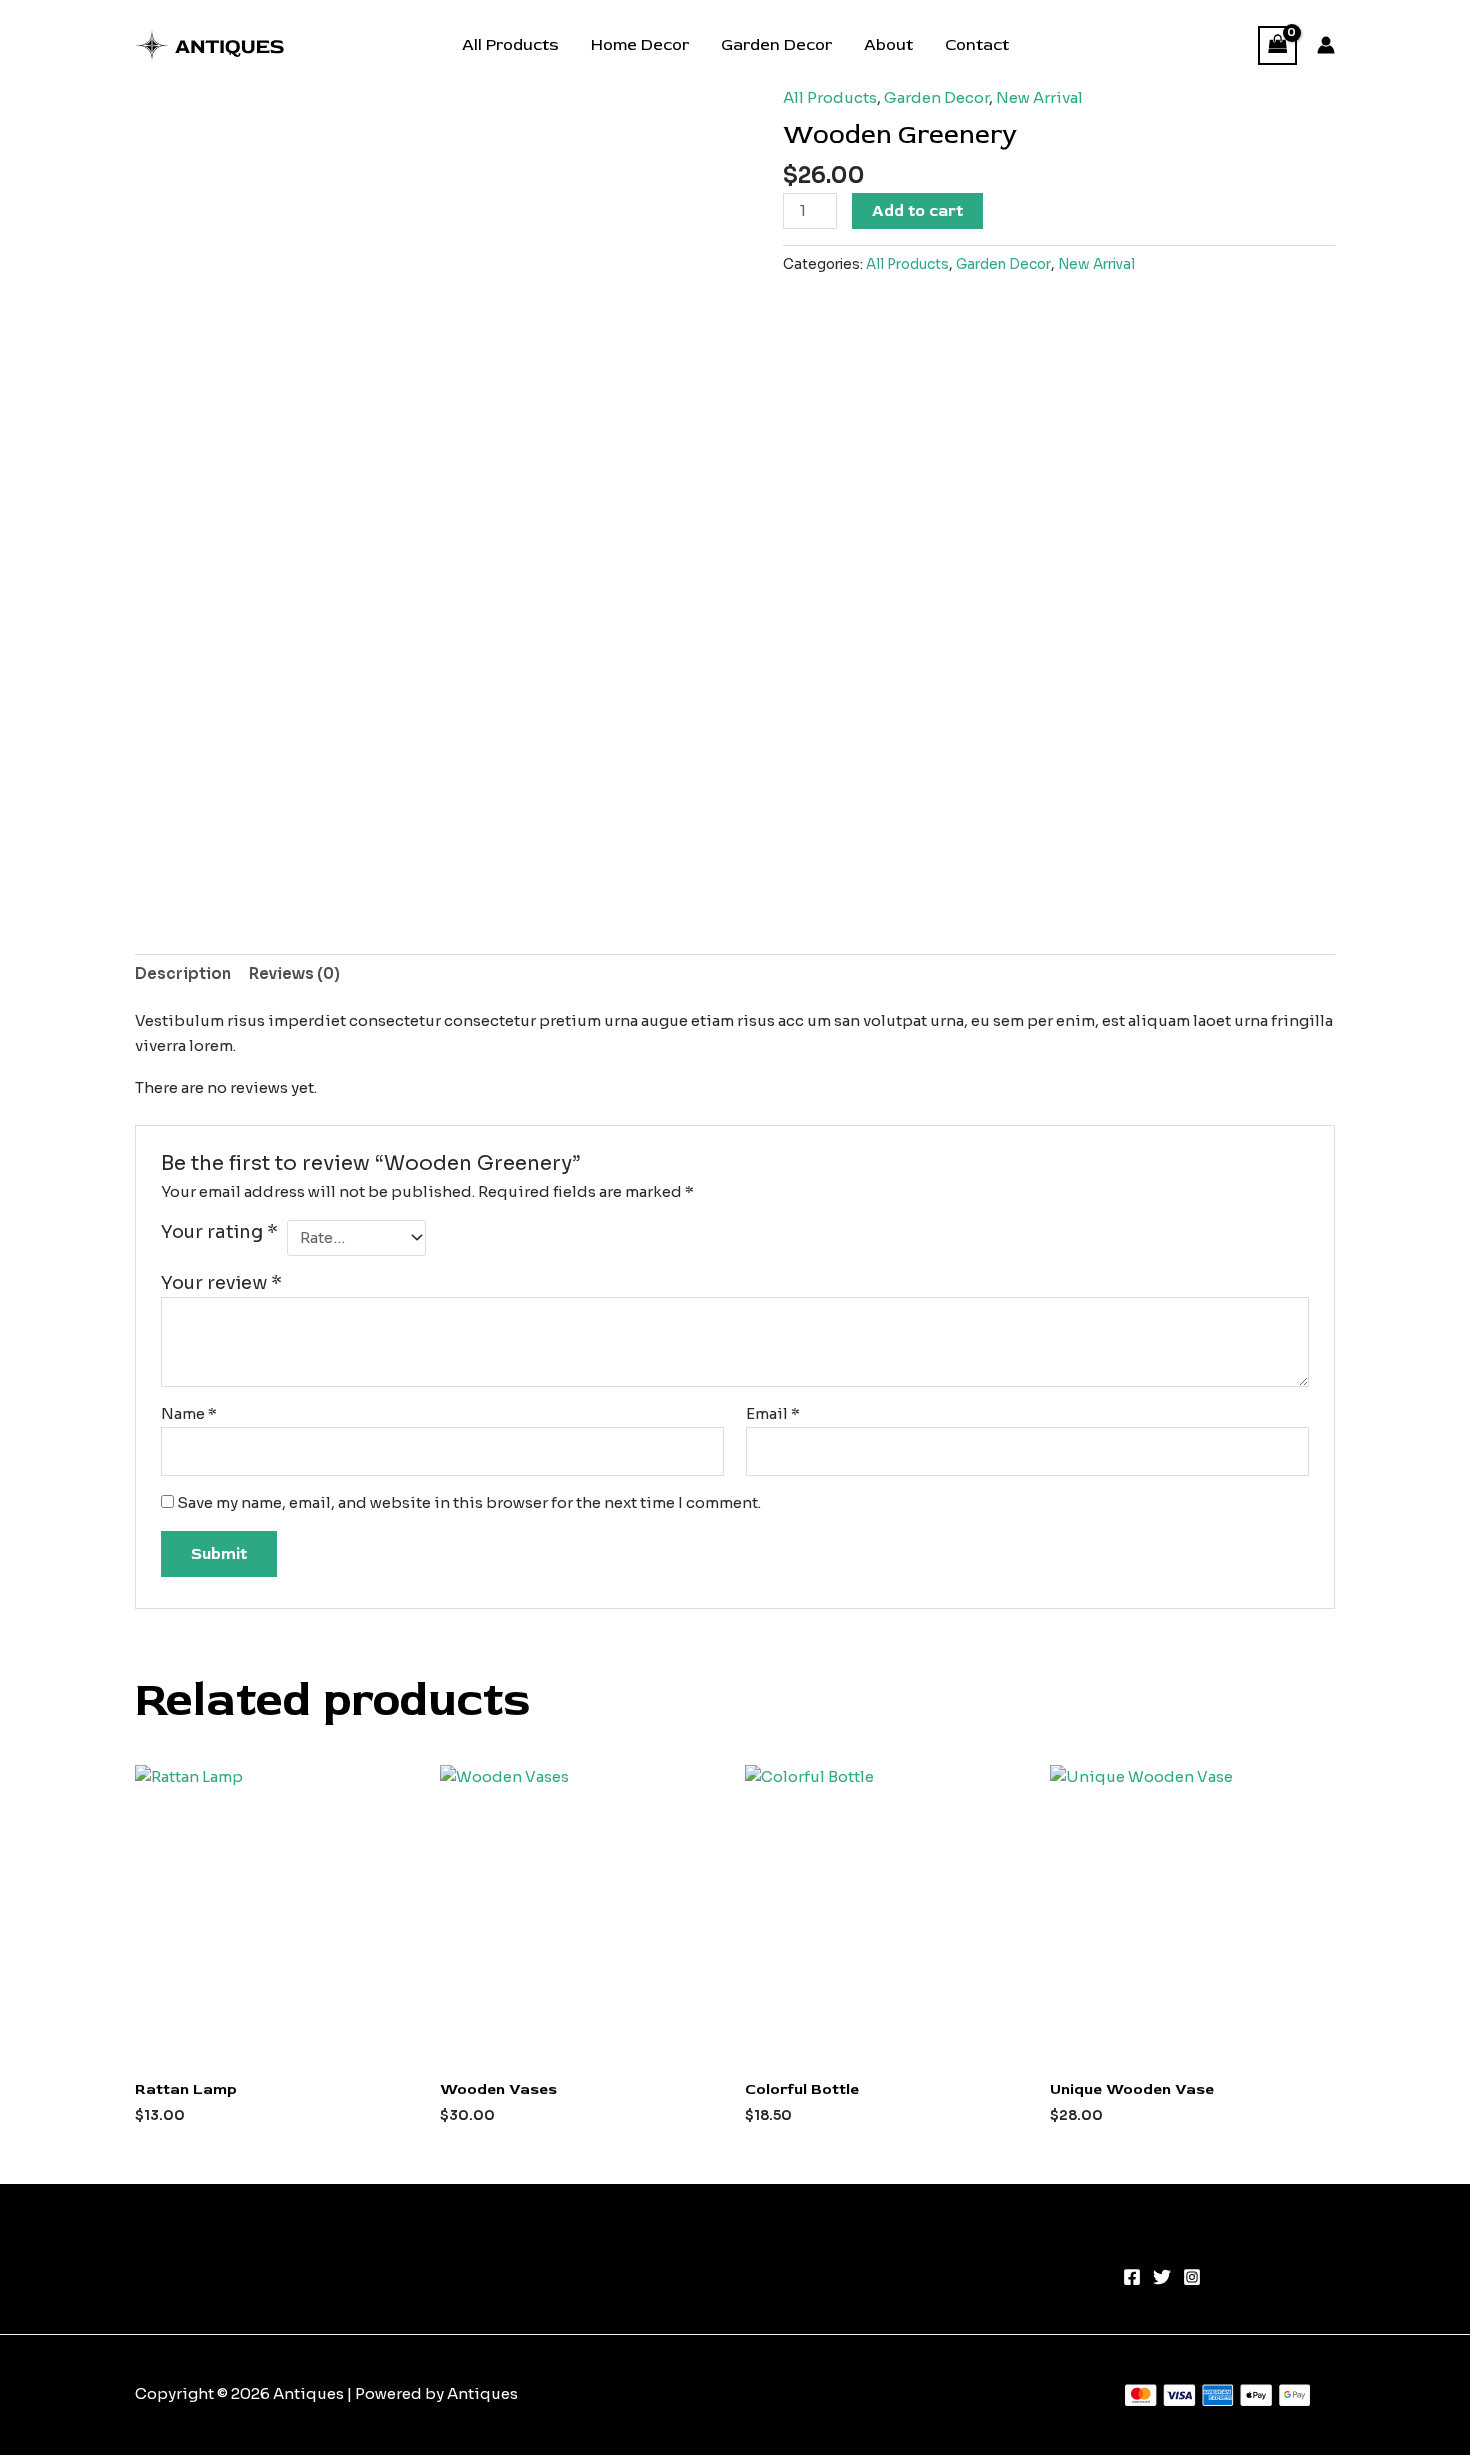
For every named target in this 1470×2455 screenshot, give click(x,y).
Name (189, 1413)
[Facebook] (1132, 2277)
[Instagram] (1192, 2277)
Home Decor (640, 45)
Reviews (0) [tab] (294, 973)
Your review (221, 1283)
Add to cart (917, 211)
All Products (510, 45)
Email (773, 1413)
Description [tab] (183, 973)
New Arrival (1039, 97)
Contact (977, 45)
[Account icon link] (1326, 45)
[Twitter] (1162, 2277)
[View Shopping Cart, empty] (1278, 45)
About (888, 45)
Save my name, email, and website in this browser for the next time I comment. (469, 1502)
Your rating (219, 1232)
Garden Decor (776, 45)
